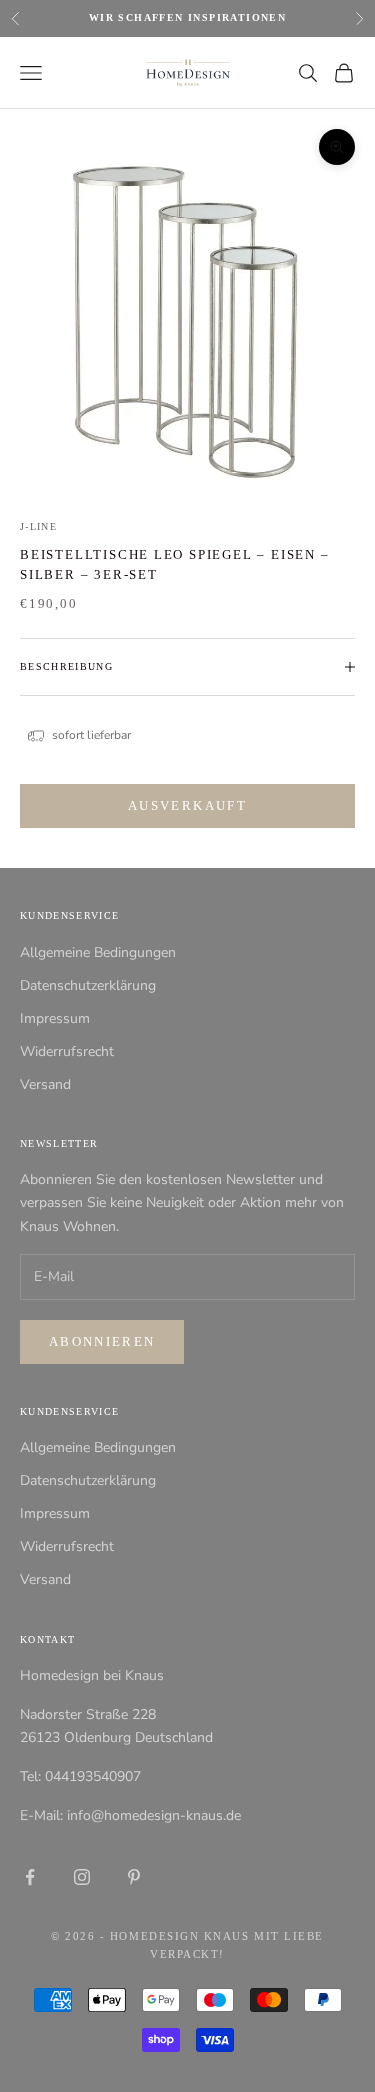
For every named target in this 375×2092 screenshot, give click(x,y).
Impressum (55, 1018)
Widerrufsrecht (67, 1051)
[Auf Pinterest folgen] (134, 1877)
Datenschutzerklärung (88, 985)
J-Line (38, 526)
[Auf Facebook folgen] (30, 1877)
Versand (45, 1084)
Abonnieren (102, 1341)
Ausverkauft (187, 805)
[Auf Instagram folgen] (82, 1877)
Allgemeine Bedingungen (98, 952)
